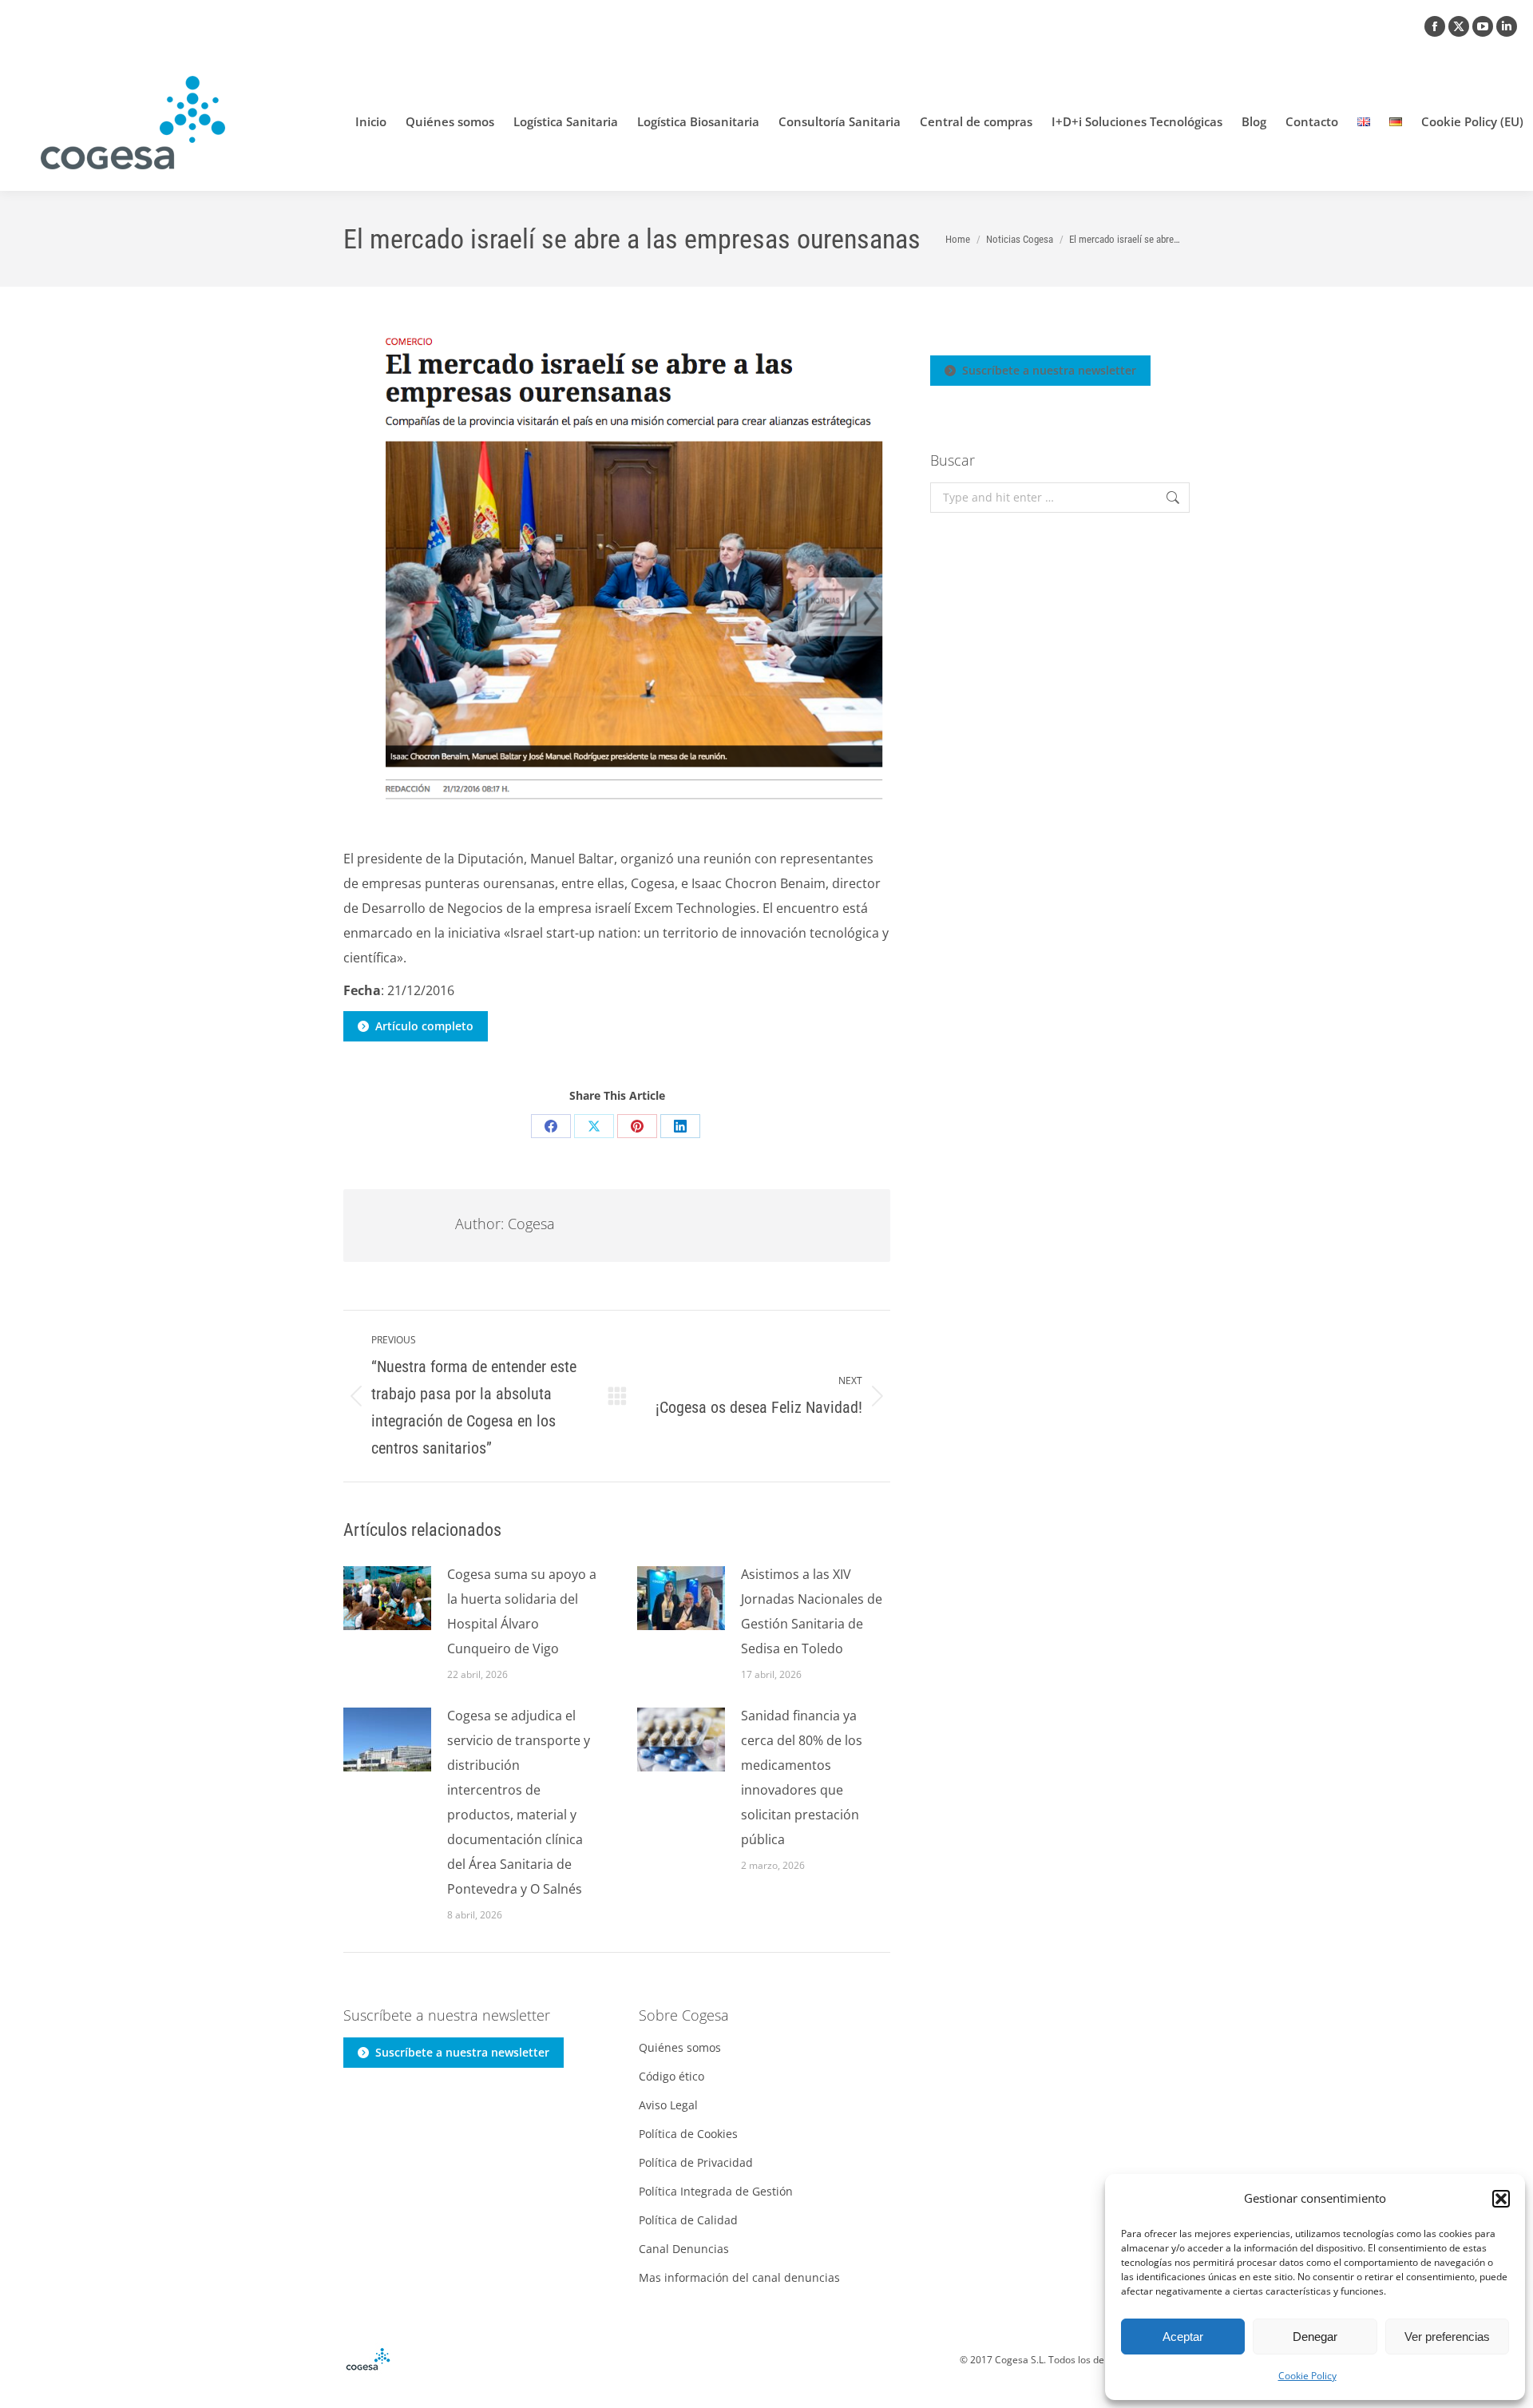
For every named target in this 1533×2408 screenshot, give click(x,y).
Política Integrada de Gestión (716, 2191)
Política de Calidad (688, 2220)
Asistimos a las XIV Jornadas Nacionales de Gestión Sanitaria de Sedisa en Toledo (812, 1611)
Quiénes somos (680, 2047)
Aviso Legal (668, 2105)
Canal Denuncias (684, 2249)
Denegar (1315, 2337)
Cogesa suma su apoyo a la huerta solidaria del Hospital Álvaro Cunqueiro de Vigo (522, 1611)
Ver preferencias (1447, 2337)
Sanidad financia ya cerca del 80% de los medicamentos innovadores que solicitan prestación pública (802, 1777)
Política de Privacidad (696, 2162)
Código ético (671, 2076)
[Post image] (387, 1598)
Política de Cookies (688, 2134)
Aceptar (1183, 2337)
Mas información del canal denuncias (739, 2277)
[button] (1501, 2199)
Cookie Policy (1307, 2376)
